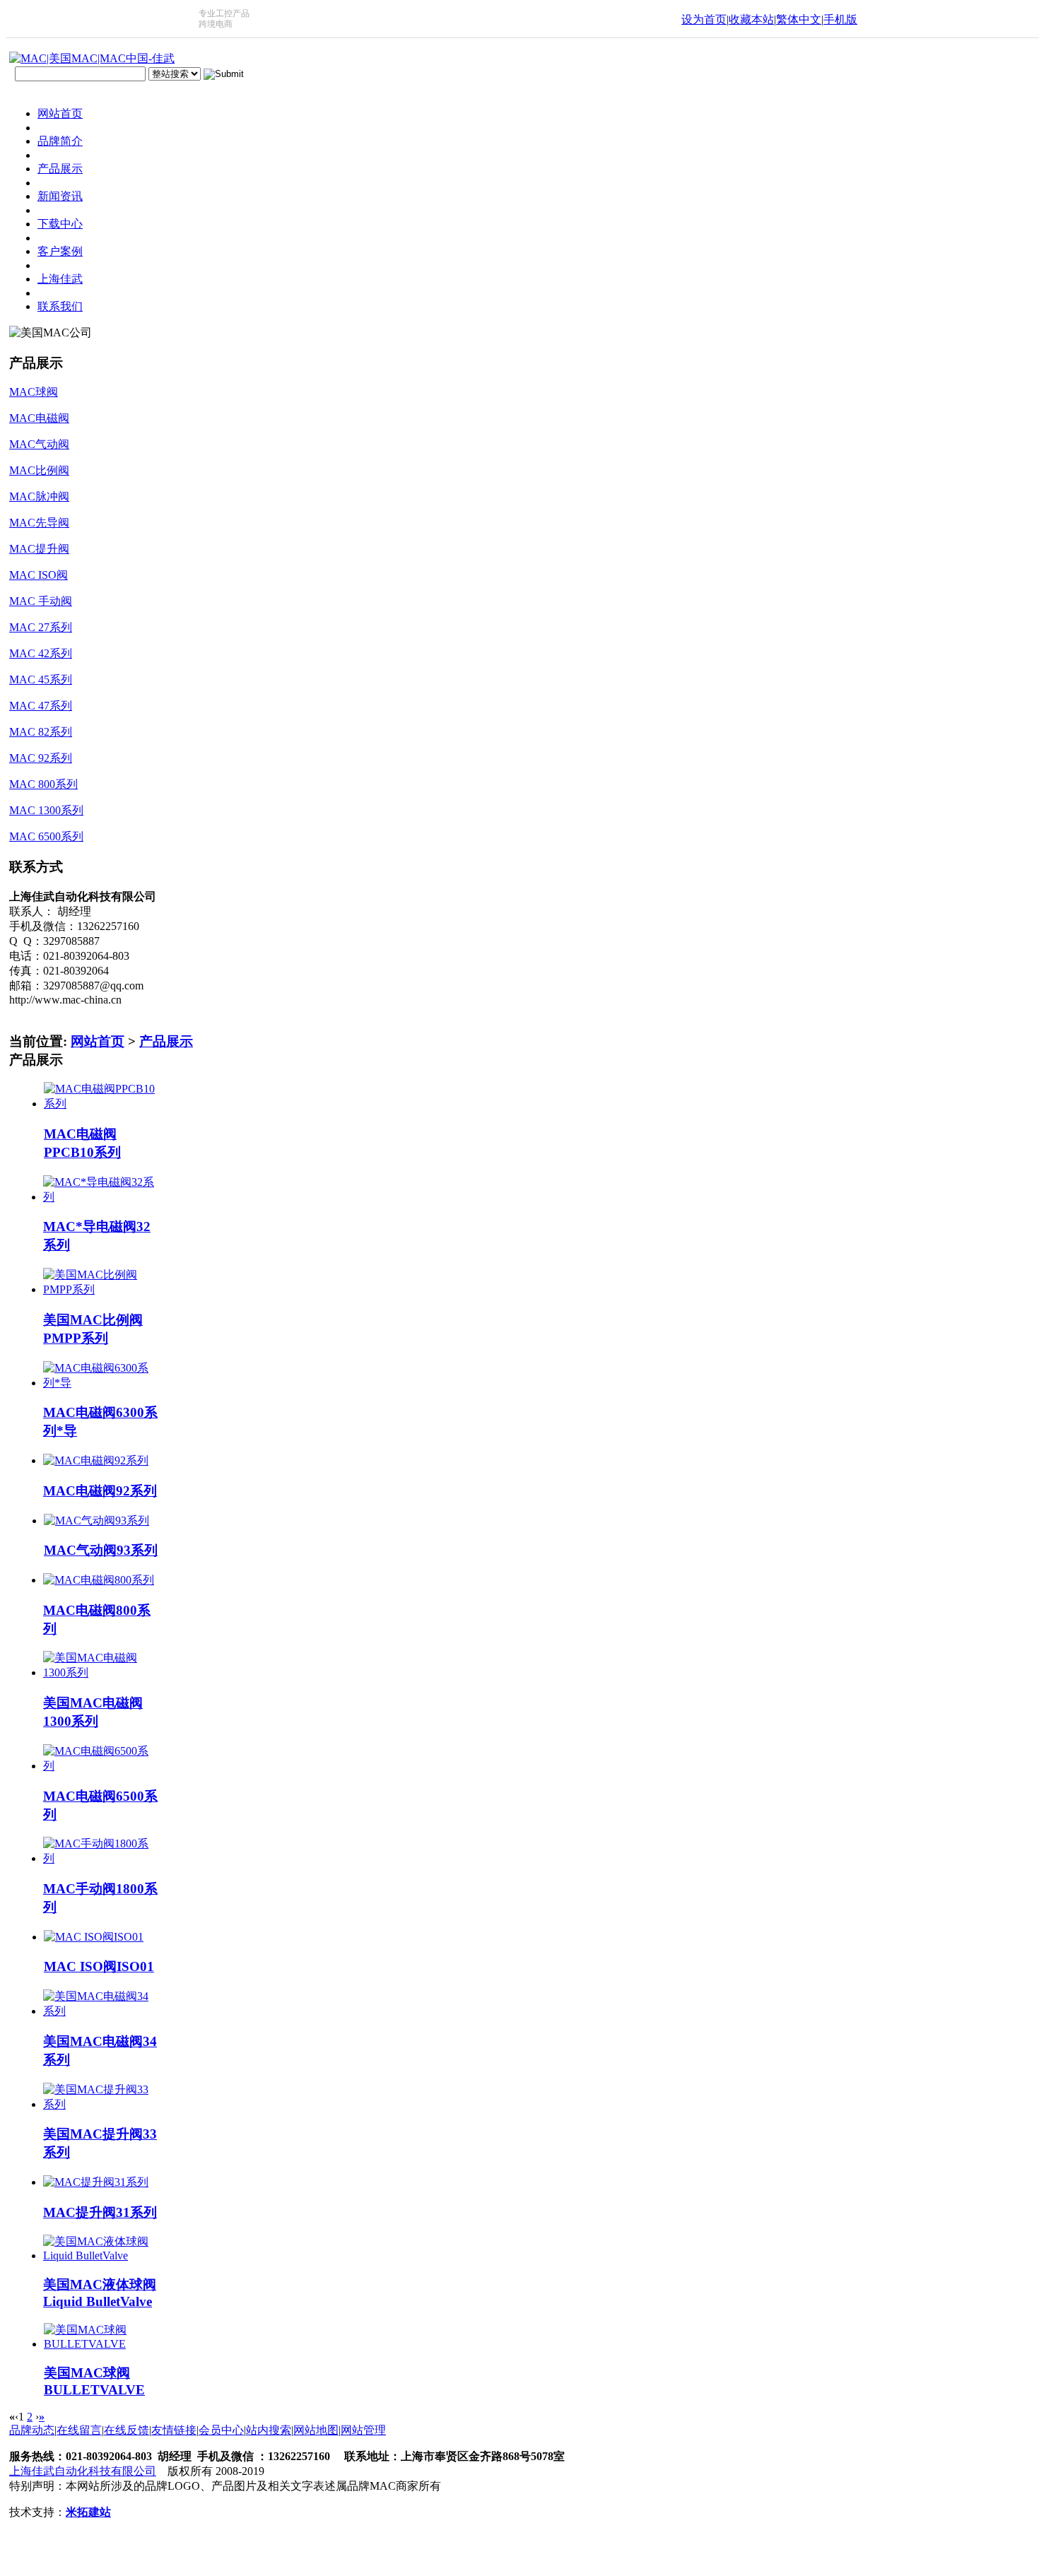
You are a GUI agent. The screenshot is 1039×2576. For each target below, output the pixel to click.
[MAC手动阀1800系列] (101, 1858)
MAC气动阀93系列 (101, 1550)
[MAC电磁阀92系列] (96, 1460)
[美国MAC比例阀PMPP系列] (101, 1289)
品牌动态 (32, 2430)
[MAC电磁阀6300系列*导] (101, 1383)
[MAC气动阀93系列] (96, 1521)
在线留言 (79, 2430)
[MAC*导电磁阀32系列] (101, 1197)
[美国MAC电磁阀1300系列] (101, 1672)
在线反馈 (127, 2430)
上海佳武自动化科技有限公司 (83, 2471)
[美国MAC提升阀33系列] (101, 2104)
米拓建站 (88, 2512)
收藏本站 (751, 19)
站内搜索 (269, 2430)
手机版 (840, 19)
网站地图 (316, 2430)
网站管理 (363, 2430)
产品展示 (166, 1041)
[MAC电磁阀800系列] (99, 1580)
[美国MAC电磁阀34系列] (101, 2011)
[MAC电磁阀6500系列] (101, 1766)
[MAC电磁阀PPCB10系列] (101, 1104)
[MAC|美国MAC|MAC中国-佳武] (92, 58)
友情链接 (174, 2430)
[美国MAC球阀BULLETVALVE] (101, 2344)
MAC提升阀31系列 (100, 2212)
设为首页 (704, 19)
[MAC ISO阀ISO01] (94, 1937)
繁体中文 (799, 19)
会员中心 (221, 2430)
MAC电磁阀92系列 (100, 1491)
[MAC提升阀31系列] (96, 2182)
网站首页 (98, 1041)
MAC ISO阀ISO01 (99, 1966)
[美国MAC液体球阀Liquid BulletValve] (101, 2256)
